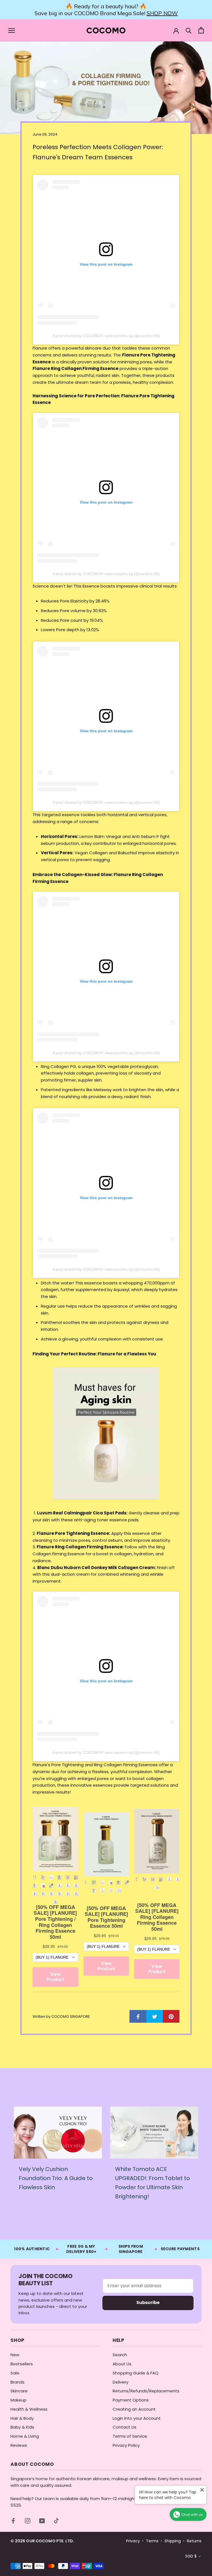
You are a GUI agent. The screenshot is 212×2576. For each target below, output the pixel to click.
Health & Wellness (29, 2409)
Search (120, 2355)
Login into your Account (137, 2418)
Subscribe (148, 2303)
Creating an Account (134, 2409)
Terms (152, 2541)
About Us (122, 2364)
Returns (194, 2541)
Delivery (120, 2382)
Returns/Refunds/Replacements (146, 2391)
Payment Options (131, 2400)
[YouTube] (42, 2521)
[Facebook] (13, 2521)
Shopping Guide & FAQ (136, 2373)
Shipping (173, 2541)
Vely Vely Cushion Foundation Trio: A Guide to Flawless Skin (56, 2178)
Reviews (19, 2445)
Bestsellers (22, 2364)
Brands (18, 2382)
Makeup (18, 2400)
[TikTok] (56, 2521)
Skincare (19, 2391)
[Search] (189, 30)
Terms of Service (130, 2436)
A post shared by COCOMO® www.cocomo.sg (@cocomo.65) (106, 336)
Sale (15, 2373)
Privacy (133, 2541)
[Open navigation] (12, 30)
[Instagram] (28, 2521)
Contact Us (124, 2427)
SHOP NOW (162, 13)
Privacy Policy (126, 2445)
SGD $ (191, 2556)
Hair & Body (22, 2418)
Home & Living (25, 2436)
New (15, 2355)
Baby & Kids (22, 2427)
